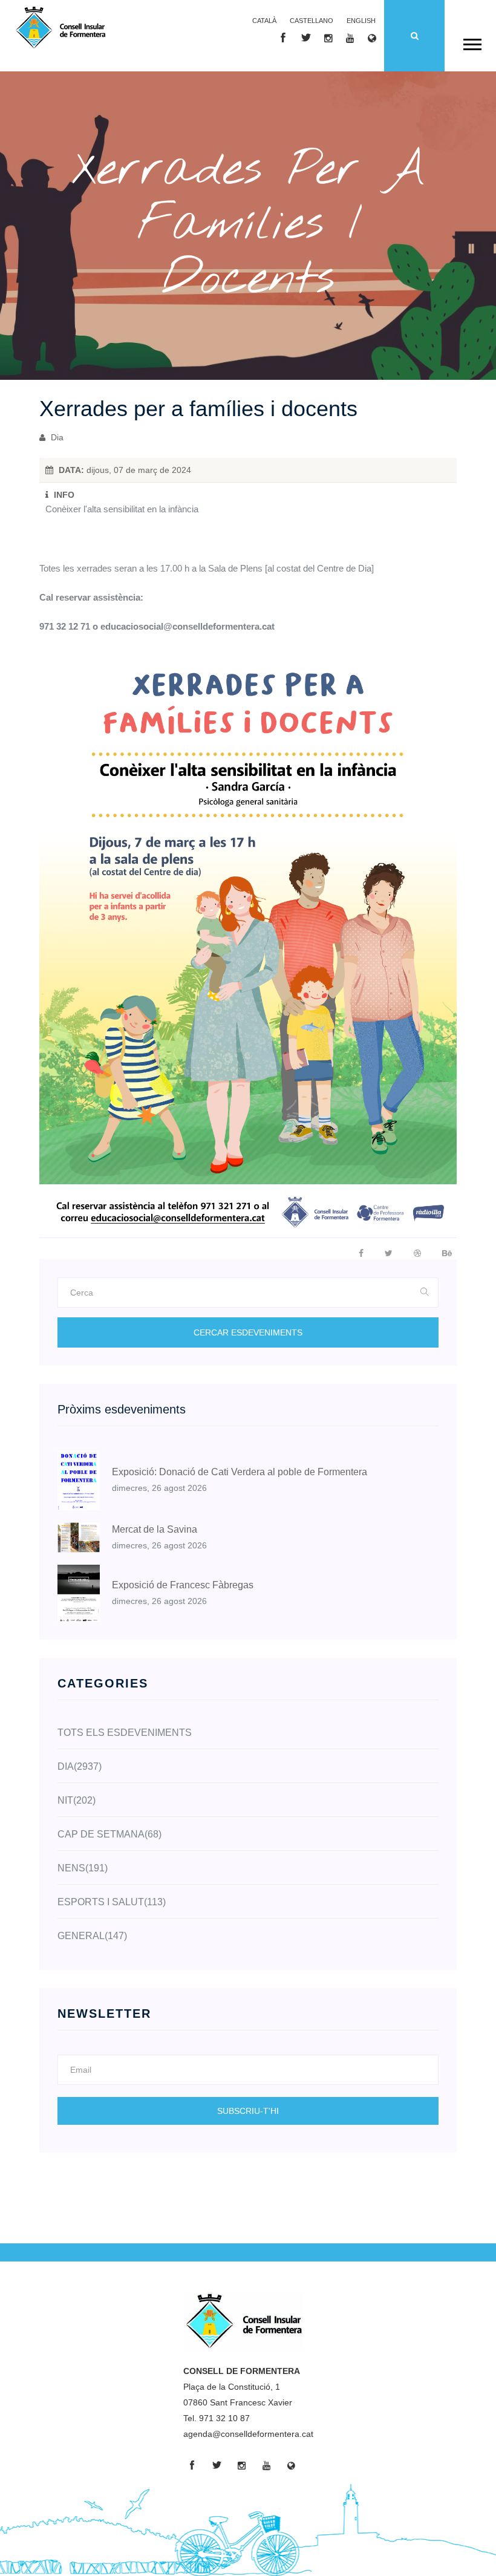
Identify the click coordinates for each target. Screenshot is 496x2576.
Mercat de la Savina (155, 1529)
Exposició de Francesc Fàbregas (183, 1585)
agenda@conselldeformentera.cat (248, 2434)
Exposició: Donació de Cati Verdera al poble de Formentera (240, 1472)
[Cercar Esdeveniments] (425, 1293)
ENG (361, 21)
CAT (264, 21)
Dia (56, 437)
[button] (472, 42)
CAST (312, 21)
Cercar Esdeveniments (248, 1332)
